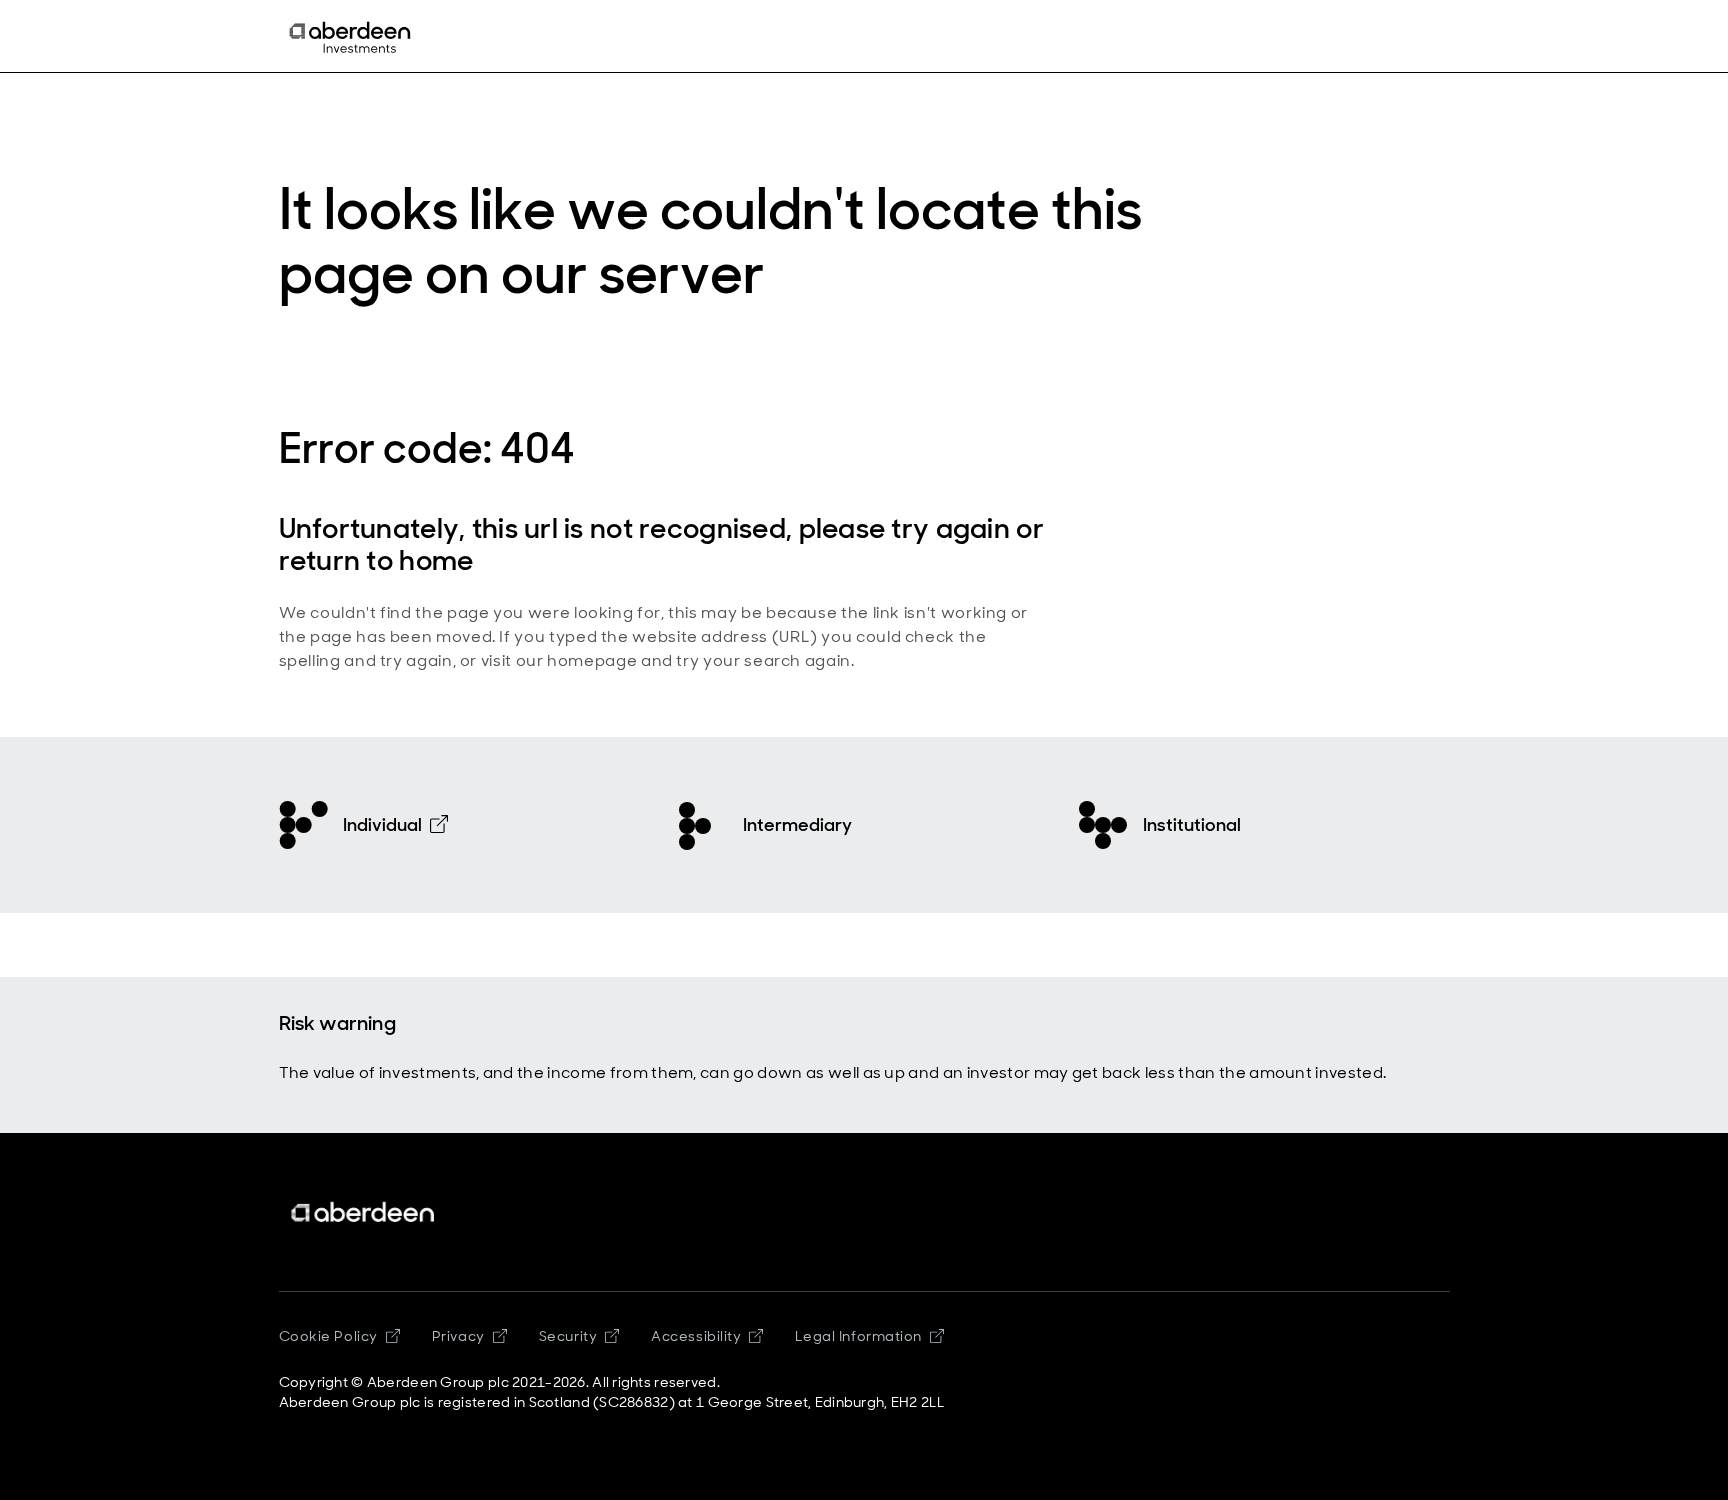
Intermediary (797, 825)
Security (568, 1336)
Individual (382, 825)
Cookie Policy (328, 1336)
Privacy (458, 1336)
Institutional (1192, 825)
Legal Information (858, 1336)
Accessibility (696, 1336)
